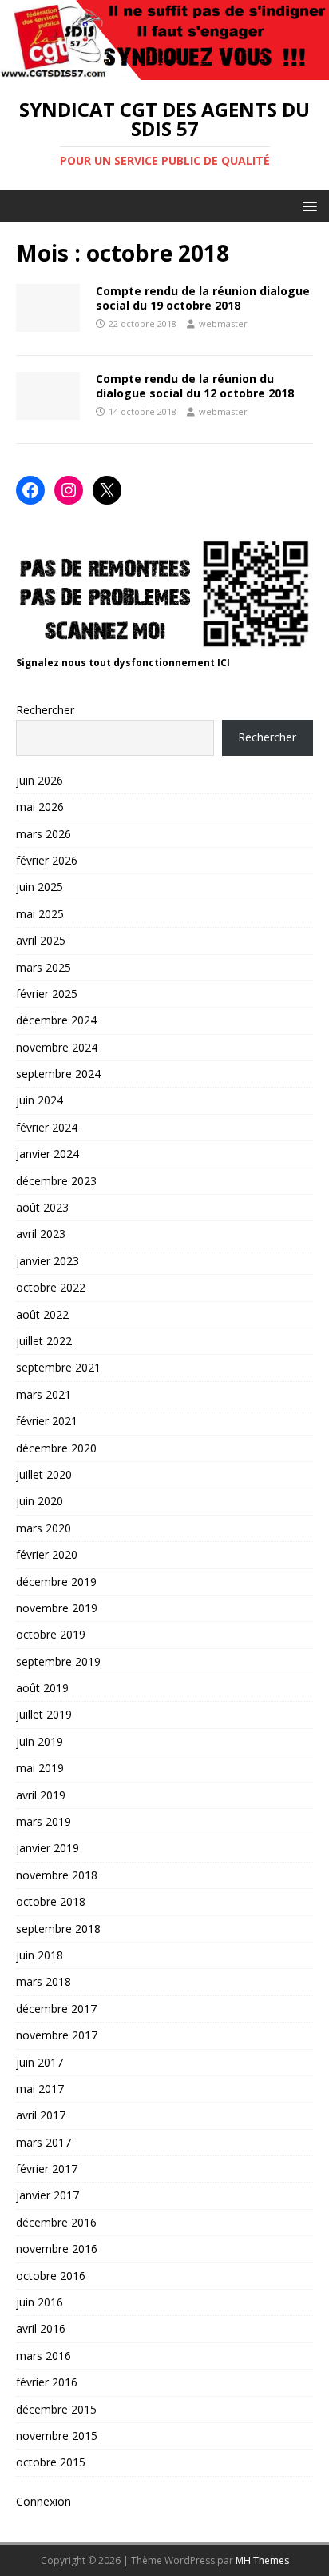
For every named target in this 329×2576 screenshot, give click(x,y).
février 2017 (47, 2169)
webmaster (223, 323)
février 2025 (47, 994)
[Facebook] (30, 490)
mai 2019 (40, 1768)
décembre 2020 (56, 1448)
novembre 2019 (57, 1608)
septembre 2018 (58, 1929)
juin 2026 (40, 780)
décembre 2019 (56, 1582)
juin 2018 (40, 1955)
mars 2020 (44, 1528)
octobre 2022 (51, 1287)
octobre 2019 (51, 1634)
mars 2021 (44, 1394)
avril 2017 (41, 2115)
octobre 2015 (51, 2462)
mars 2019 (44, 1821)
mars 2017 (44, 2142)
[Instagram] (69, 490)
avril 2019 (41, 1795)
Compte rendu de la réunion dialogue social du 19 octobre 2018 (203, 298)
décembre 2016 (56, 2222)
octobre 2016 (51, 2276)
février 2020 (47, 1554)
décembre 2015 (56, 2409)
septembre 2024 (58, 1074)
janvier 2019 (48, 1848)
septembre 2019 (58, 1661)
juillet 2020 (44, 1474)
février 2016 (47, 2382)
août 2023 (42, 1207)
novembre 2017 (57, 2035)
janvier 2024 (48, 1154)
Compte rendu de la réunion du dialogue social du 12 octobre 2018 (195, 386)
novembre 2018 (57, 1875)
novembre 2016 (57, 2249)
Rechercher (45, 710)
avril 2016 (41, 2328)
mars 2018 (44, 1981)
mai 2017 (40, 2089)
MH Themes (262, 2560)
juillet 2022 (44, 1341)
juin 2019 (40, 1741)
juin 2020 (40, 1501)
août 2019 (42, 1688)
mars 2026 (44, 834)
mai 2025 (40, 914)
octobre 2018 (51, 1901)
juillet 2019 (44, 1714)
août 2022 (42, 1314)
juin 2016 (40, 2302)
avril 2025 (41, 940)
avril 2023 (41, 1234)
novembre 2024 (57, 1047)
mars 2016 (44, 2356)
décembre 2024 (56, 1020)
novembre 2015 (57, 2436)
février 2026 (47, 860)
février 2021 (47, 1421)
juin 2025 (40, 887)
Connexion (44, 2501)
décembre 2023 (56, 1181)
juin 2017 (40, 2062)
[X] (107, 490)
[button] (307, 205)
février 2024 (47, 1127)
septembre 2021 (58, 1367)
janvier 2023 (48, 1261)
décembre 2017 (56, 2009)
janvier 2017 (48, 2195)
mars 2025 (44, 967)
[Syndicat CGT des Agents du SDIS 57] (164, 71)
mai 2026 (40, 807)
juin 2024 (40, 1100)
